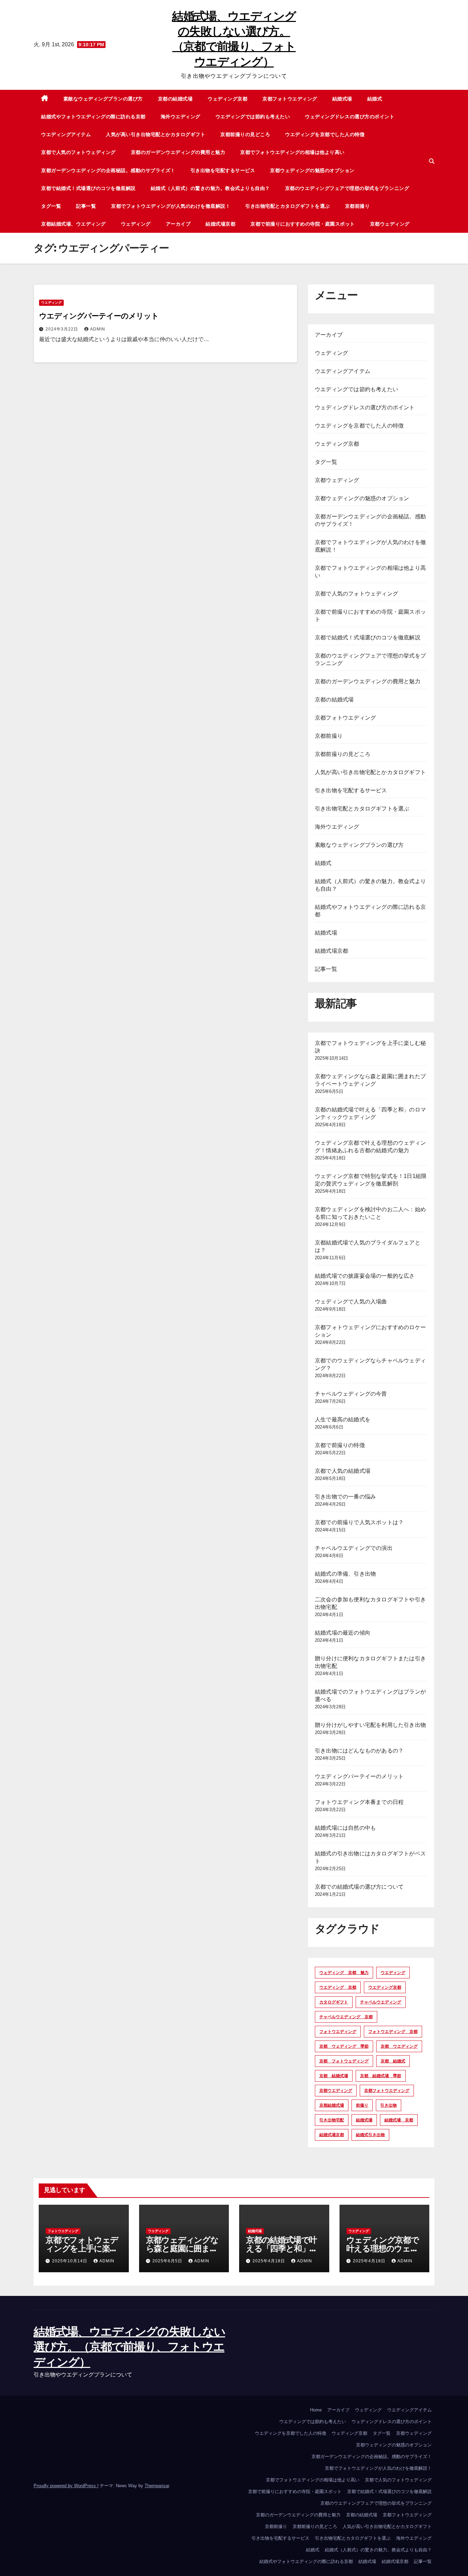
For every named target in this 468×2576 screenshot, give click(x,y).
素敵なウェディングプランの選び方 (103, 99)
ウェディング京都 (227, 99)
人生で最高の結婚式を (343, 1419)
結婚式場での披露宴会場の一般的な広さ (365, 1276)
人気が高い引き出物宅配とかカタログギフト (156, 134)
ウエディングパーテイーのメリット (99, 316)
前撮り (362, 2105)
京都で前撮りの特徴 (340, 1445)
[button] (432, 161)
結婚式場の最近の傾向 (343, 1633)
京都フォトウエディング (290, 99)
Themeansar (157, 2486)
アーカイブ (178, 224)
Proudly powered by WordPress (65, 2486)
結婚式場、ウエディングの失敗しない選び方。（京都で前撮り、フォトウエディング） (129, 2347)
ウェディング (136, 224)
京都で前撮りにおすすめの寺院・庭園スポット (303, 224)
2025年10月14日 (70, 2261)
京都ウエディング (336, 2091)
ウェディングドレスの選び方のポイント (350, 117)
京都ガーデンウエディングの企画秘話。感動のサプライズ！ (108, 170)
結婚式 (375, 99)
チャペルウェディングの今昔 (351, 1394)
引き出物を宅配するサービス (223, 170)
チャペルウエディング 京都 (346, 2017)
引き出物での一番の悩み (345, 1497)
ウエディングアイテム (66, 134)
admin (98, 329)
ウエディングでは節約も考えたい (253, 117)
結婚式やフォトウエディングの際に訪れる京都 (93, 117)
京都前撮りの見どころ (245, 134)
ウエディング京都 (385, 1987)
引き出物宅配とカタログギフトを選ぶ (288, 206)
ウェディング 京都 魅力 (344, 1973)
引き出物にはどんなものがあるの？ (359, 1751)
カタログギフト (334, 2002)
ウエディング (51, 303)
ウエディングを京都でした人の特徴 (325, 134)
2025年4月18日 (269, 2261)
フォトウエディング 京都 (393, 2032)
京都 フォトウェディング (344, 2061)
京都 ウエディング (399, 2046)
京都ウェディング (390, 224)
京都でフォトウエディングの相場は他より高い (292, 152)
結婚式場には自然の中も (345, 1828)
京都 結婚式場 (334, 2076)
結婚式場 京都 (399, 2120)
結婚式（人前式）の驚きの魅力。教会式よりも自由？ (210, 188)
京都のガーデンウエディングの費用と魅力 (178, 152)
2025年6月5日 (168, 2261)
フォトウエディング (338, 2032)
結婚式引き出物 (370, 2135)
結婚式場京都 (220, 224)
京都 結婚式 (393, 2061)
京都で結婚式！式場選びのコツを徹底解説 (88, 188)
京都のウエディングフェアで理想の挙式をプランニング (347, 188)
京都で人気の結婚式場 (343, 1471)
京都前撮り (358, 206)
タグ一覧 (51, 206)
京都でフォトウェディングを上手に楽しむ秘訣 (82, 2248)
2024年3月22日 (63, 329)
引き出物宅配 (332, 2120)
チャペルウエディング (381, 2002)
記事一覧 (86, 206)
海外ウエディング (181, 117)
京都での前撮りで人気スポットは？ (359, 1522)
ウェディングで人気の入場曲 (351, 1302)
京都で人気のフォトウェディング (78, 152)
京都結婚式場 (332, 2105)
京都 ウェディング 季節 (344, 2046)
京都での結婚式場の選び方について (359, 1887)
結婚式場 (342, 99)
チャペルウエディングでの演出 (354, 1548)
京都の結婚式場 (175, 99)
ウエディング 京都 (338, 1987)
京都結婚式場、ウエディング (73, 224)
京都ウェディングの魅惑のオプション (312, 170)
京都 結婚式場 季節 (381, 2076)
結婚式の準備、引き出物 (345, 1574)
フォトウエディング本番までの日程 (359, 1802)
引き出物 (389, 2105)
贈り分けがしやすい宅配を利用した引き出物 (370, 1725)
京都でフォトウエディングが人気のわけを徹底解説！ (171, 206)
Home (316, 2410)
